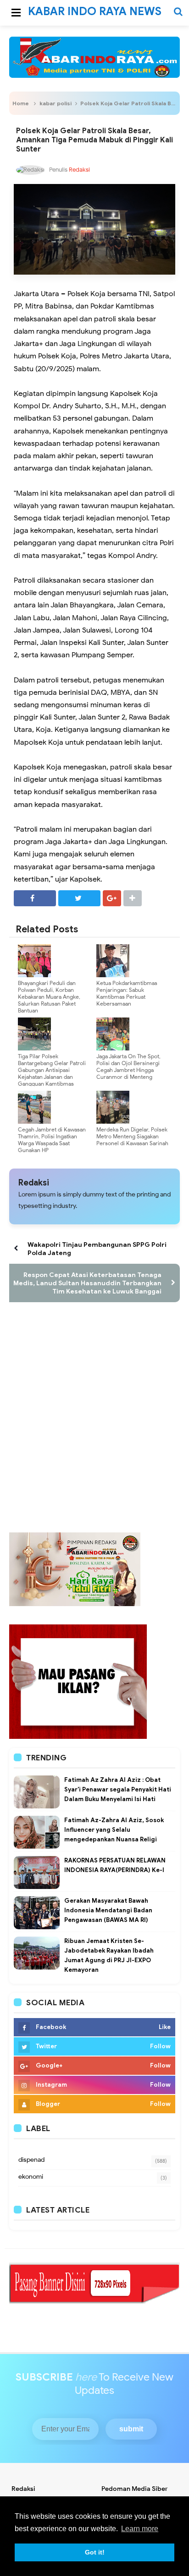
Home (21, 103)
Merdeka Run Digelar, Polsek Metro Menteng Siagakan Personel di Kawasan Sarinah (132, 1136)
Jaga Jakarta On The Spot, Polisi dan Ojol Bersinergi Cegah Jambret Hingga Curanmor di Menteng (128, 1066)
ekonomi (31, 2177)
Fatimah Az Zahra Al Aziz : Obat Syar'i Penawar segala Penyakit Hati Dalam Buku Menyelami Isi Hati (118, 1789)
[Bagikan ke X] (79, 898)
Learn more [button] (140, 2529)
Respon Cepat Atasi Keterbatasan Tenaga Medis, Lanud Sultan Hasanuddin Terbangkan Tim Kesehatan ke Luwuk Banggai (87, 1283)
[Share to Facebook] (35, 898)
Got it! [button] (95, 2552)
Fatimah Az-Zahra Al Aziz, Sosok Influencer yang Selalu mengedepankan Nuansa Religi (114, 1830)
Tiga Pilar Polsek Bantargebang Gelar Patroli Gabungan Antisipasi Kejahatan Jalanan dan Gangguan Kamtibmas (52, 1070)
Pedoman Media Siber (135, 2489)
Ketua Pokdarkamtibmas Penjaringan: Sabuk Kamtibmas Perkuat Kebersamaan (127, 993)
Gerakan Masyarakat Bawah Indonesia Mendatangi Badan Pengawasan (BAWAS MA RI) (108, 1910)
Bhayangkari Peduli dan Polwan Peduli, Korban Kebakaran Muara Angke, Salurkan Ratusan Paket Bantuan (49, 997)
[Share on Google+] (112, 898)
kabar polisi (56, 103)
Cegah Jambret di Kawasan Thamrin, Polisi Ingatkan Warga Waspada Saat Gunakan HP (52, 1140)
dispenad (31, 2160)
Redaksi (34, 1183)
